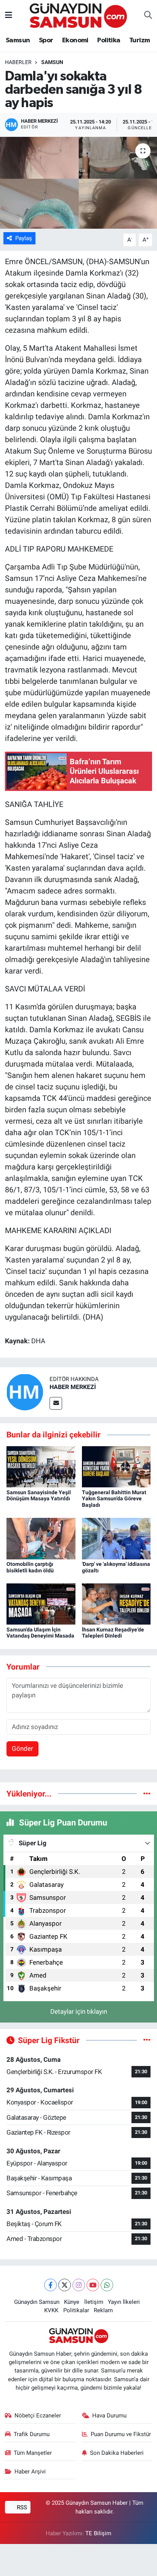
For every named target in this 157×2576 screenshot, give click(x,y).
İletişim (94, 2302)
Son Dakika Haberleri (117, 2453)
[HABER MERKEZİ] (25, 1392)
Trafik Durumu (32, 2434)
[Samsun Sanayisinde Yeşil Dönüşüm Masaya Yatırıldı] (41, 1466)
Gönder (22, 1748)
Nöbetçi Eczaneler (38, 2416)
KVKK (51, 2310)
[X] (65, 2285)
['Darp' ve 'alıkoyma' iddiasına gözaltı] (116, 1538)
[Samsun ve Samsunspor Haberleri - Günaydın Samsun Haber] (78, 15)
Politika (109, 40)
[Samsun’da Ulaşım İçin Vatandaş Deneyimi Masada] (41, 1604)
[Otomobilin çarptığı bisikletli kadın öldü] (41, 1538)
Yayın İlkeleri (124, 2302)
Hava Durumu (109, 2416)
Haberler (18, 62)
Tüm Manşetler (33, 2453)
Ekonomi (75, 40)
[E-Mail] (56, 1403)
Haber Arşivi (30, 2472)
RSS (21, 2507)
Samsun (18, 40)
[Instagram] (79, 2285)
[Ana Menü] (9, 15)
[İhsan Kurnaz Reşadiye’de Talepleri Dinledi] (116, 1604)
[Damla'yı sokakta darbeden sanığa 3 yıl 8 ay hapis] (78, 183)
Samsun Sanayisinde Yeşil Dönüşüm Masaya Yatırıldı (39, 1496)
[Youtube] (93, 2285)
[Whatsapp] (107, 2285)
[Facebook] (50, 2285)
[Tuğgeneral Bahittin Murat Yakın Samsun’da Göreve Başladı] (116, 1466)
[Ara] (148, 16)
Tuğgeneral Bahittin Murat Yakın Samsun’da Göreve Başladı (114, 1499)
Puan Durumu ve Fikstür (121, 2434)
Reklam (103, 2310)
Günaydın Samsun (37, 2302)
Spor (46, 40)
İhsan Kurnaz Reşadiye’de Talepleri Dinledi (113, 1633)
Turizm (139, 40)
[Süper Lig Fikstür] (147, 2040)
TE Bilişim (98, 2533)
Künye (72, 2302)
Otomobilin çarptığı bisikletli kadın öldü (30, 1567)
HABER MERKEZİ (73, 1387)
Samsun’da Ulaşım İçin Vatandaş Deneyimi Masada (40, 1633)
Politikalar (76, 2310)
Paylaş (24, 238)
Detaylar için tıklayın (79, 2011)
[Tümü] (147, 1793)
